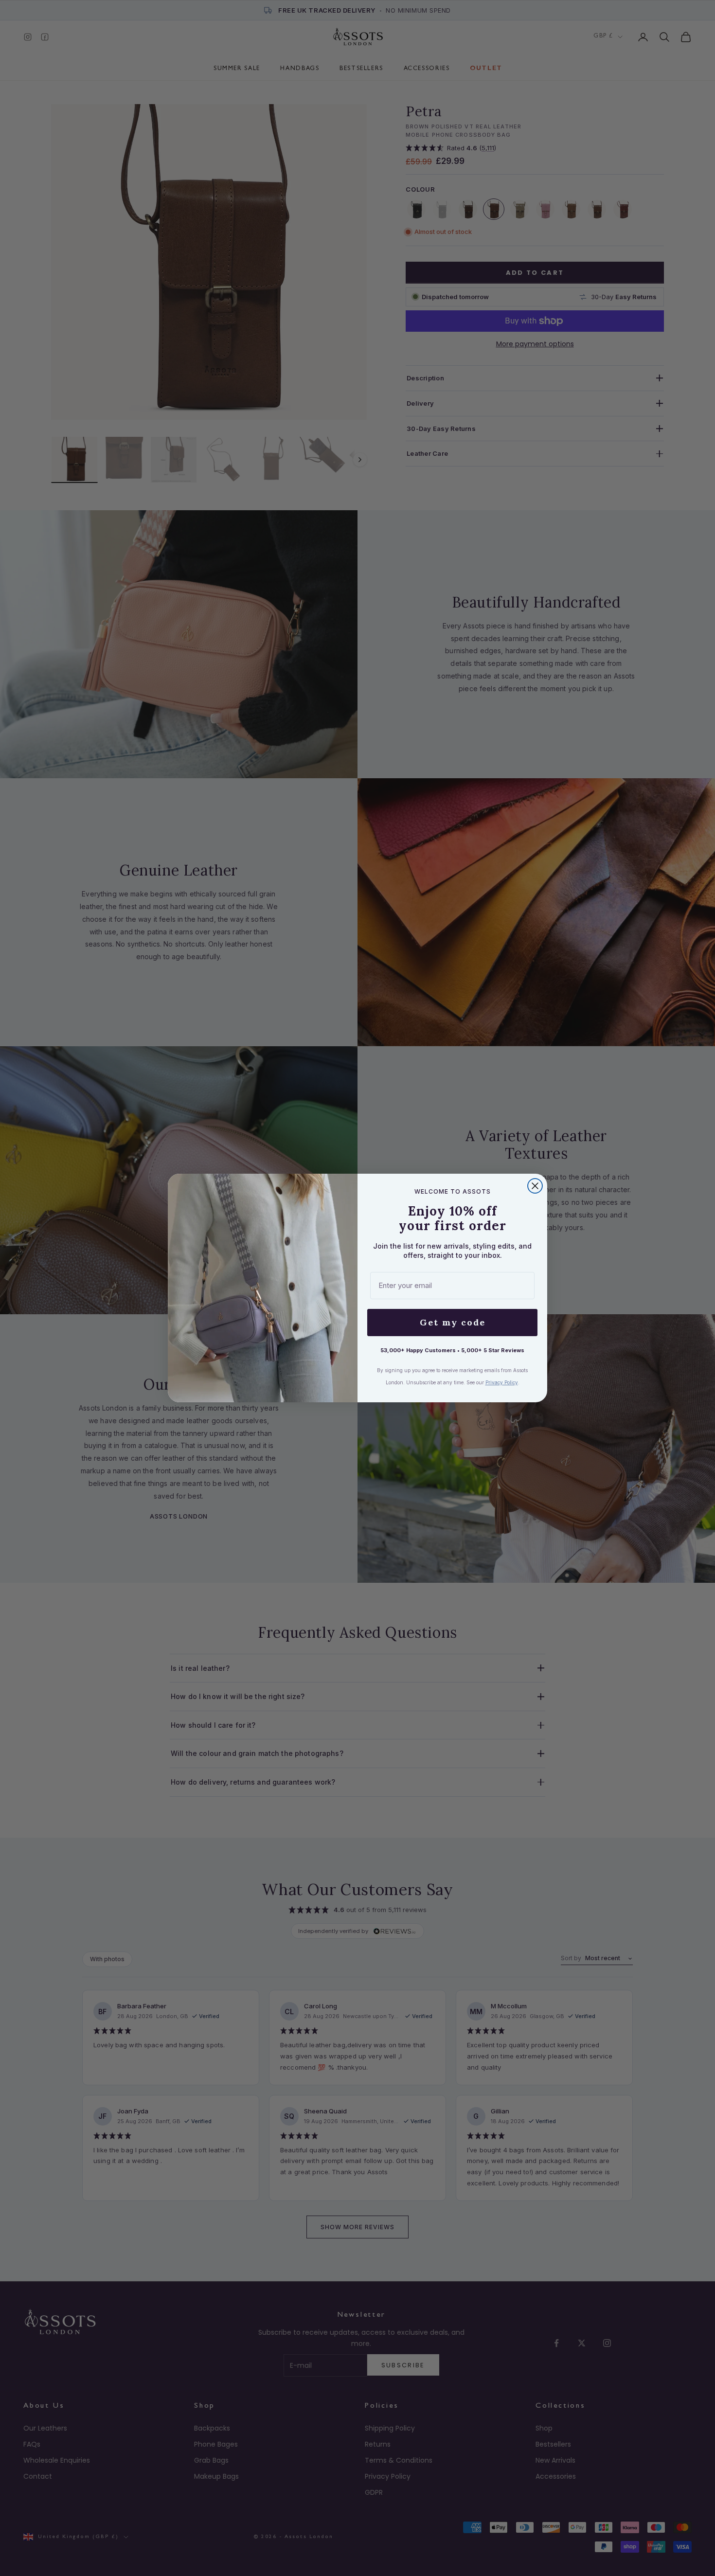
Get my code (453, 1322)
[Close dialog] (535, 1186)
